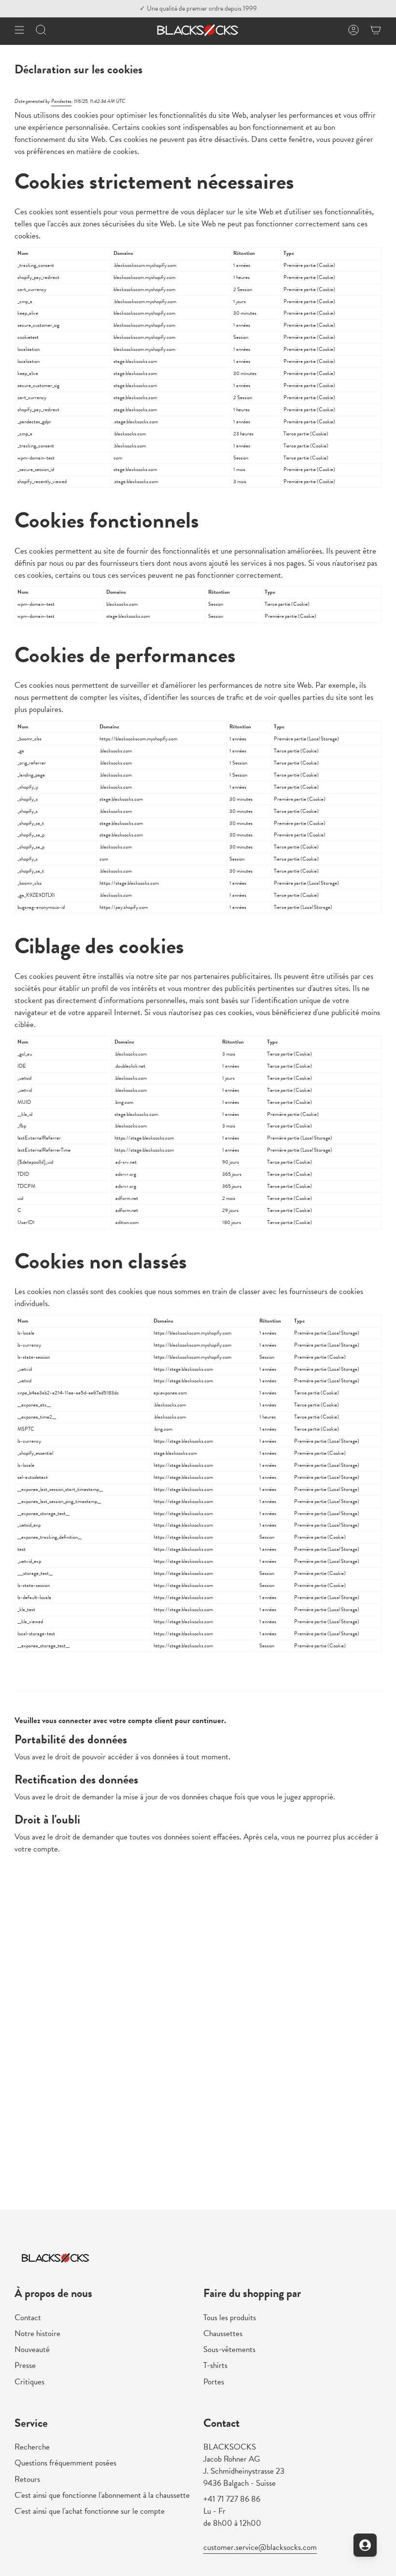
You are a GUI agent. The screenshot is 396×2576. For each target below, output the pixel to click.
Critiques (29, 2382)
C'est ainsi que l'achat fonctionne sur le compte (90, 2511)
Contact (28, 2318)
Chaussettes (223, 2333)
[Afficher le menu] (19, 30)
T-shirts (215, 2365)
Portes (214, 2382)
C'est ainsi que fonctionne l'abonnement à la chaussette (102, 2495)
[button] (41, 30)
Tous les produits (230, 2318)
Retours (27, 2479)
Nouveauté (32, 2349)
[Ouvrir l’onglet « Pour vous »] (365, 2545)
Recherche (32, 2447)
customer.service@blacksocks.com (260, 2547)
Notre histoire (37, 2333)
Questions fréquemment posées (65, 2463)
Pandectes (61, 101)
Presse (25, 2365)
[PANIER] (376, 30)
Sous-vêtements (229, 2349)
